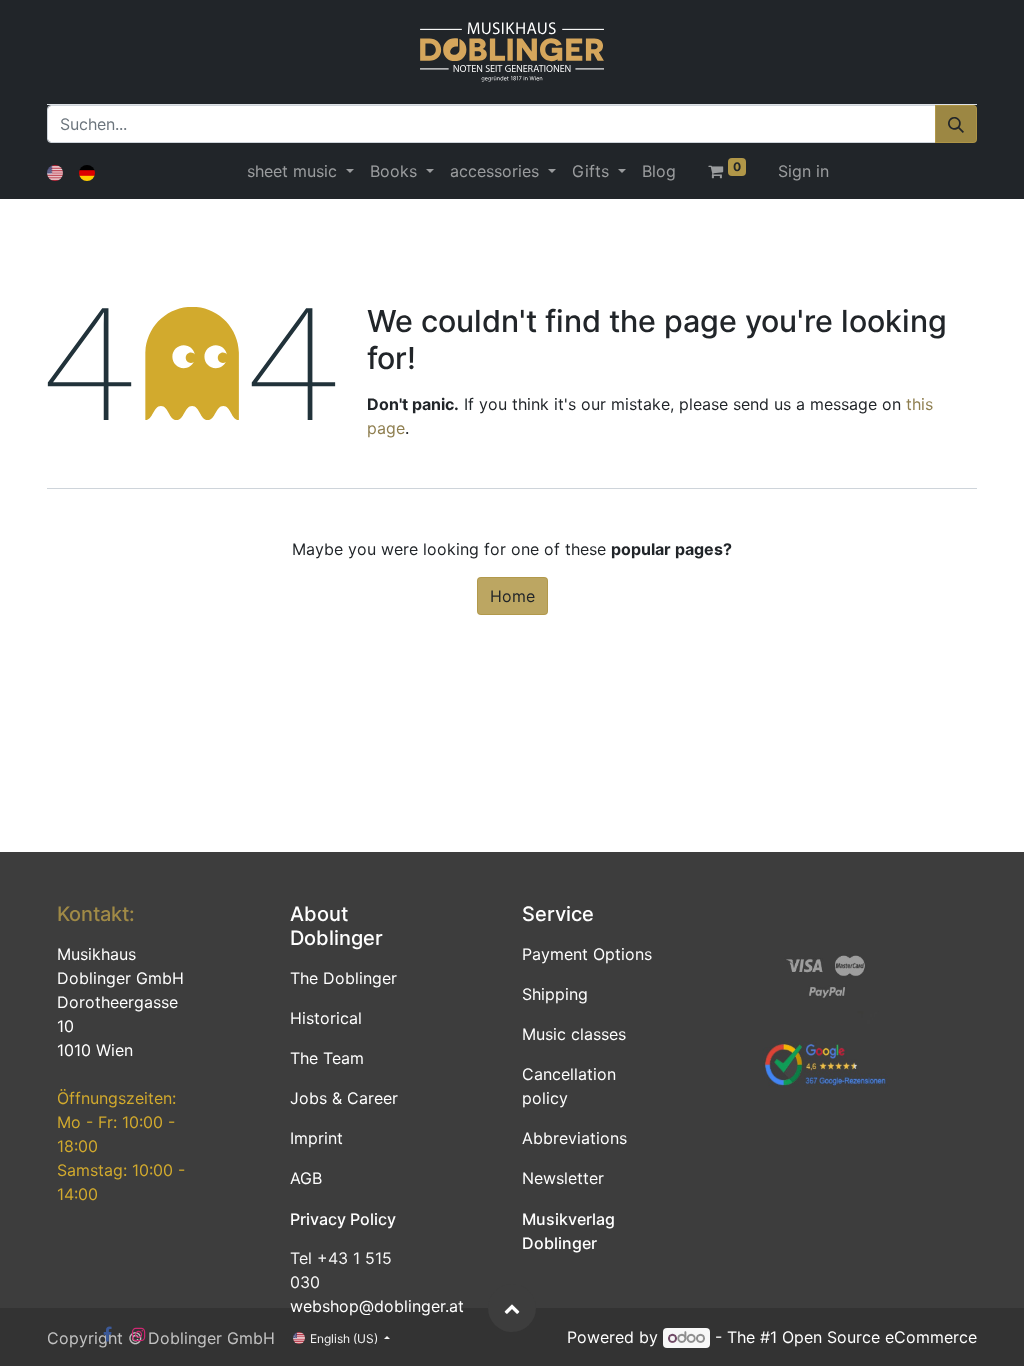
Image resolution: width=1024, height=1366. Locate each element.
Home (512, 596)
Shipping (555, 994)
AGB (306, 1178)
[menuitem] (659, 171)
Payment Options (587, 954)
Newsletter (563, 1178)
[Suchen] (956, 124)
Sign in (803, 171)
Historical (326, 1018)
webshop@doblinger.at (377, 1306)
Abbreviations (574, 1138)
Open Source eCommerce (879, 1337)
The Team (327, 1058)
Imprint (316, 1138)
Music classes (574, 1034)
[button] (512, 1308)
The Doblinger (343, 978)
